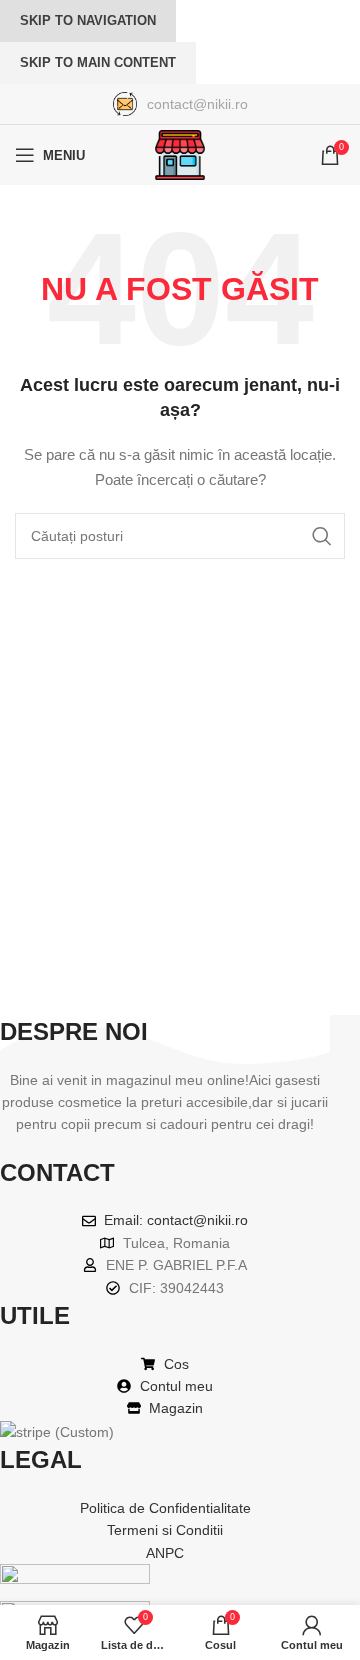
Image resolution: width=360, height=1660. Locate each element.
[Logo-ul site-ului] (180, 154)
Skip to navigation (88, 20)
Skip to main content (98, 62)
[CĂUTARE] (322, 536)
